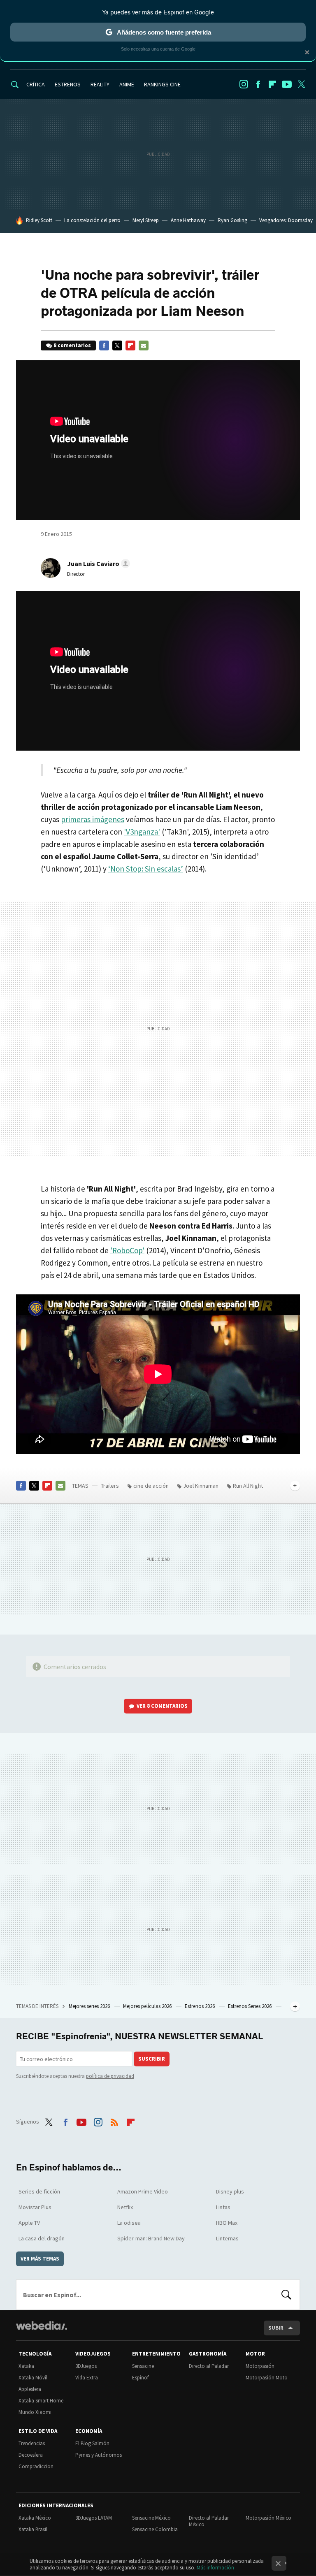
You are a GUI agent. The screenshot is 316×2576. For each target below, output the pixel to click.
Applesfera (30, 2389)
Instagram (244, 84)
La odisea (129, 2223)
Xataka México (35, 2518)
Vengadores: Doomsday (286, 220)
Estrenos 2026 (200, 2006)
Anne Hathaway (188, 220)
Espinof (140, 2378)
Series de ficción (39, 2191)
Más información (215, 2568)
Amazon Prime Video (143, 2191)
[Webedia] (42, 2326)
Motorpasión (260, 2366)
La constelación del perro (92, 220)
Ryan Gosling (232, 220)
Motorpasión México (268, 2518)
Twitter (301, 84)
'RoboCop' (127, 1250)
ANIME (127, 84)
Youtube (287, 84)
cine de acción (151, 1486)
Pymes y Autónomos (99, 2455)
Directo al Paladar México (209, 2521)
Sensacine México (151, 2518)
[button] (97, 563)
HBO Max (227, 2223)
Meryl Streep (146, 220)
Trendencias (32, 2443)
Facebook (258, 84)
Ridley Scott (39, 220)
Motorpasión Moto (267, 2378)
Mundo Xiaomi (35, 2412)
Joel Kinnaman (201, 1486)
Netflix (125, 2207)
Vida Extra (87, 2378)
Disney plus (230, 2191)
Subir (276, 2328)
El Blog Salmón (92, 2443)
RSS (114, 2121)
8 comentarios (72, 345)
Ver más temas (40, 2259)
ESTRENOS (68, 84)
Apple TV (29, 2223)
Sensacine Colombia (155, 2529)
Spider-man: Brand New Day (151, 2238)
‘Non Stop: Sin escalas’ (146, 869)
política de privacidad (110, 2076)
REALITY (100, 84)
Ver (162, 1706)
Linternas (227, 2238)
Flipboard (272, 84)
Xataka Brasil (33, 2529)
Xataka (26, 2366)
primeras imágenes (93, 819)
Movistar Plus (35, 2207)
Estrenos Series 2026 (250, 2006)
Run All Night (248, 1486)
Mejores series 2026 (90, 2006)
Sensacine (143, 2366)
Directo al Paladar (209, 2366)
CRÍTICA (36, 84)
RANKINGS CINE (162, 84)
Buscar (286, 2295)
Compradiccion (36, 2466)
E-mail (144, 345)
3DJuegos (86, 2366)
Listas (223, 2207)
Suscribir (152, 2059)
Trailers (110, 1486)
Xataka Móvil (33, 2378)
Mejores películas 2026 (148, 2006)
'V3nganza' (142, 832)
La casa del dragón (42, 2238)
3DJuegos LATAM (94, 2518)
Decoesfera (31, 2455)
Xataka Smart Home (41, 2401)
